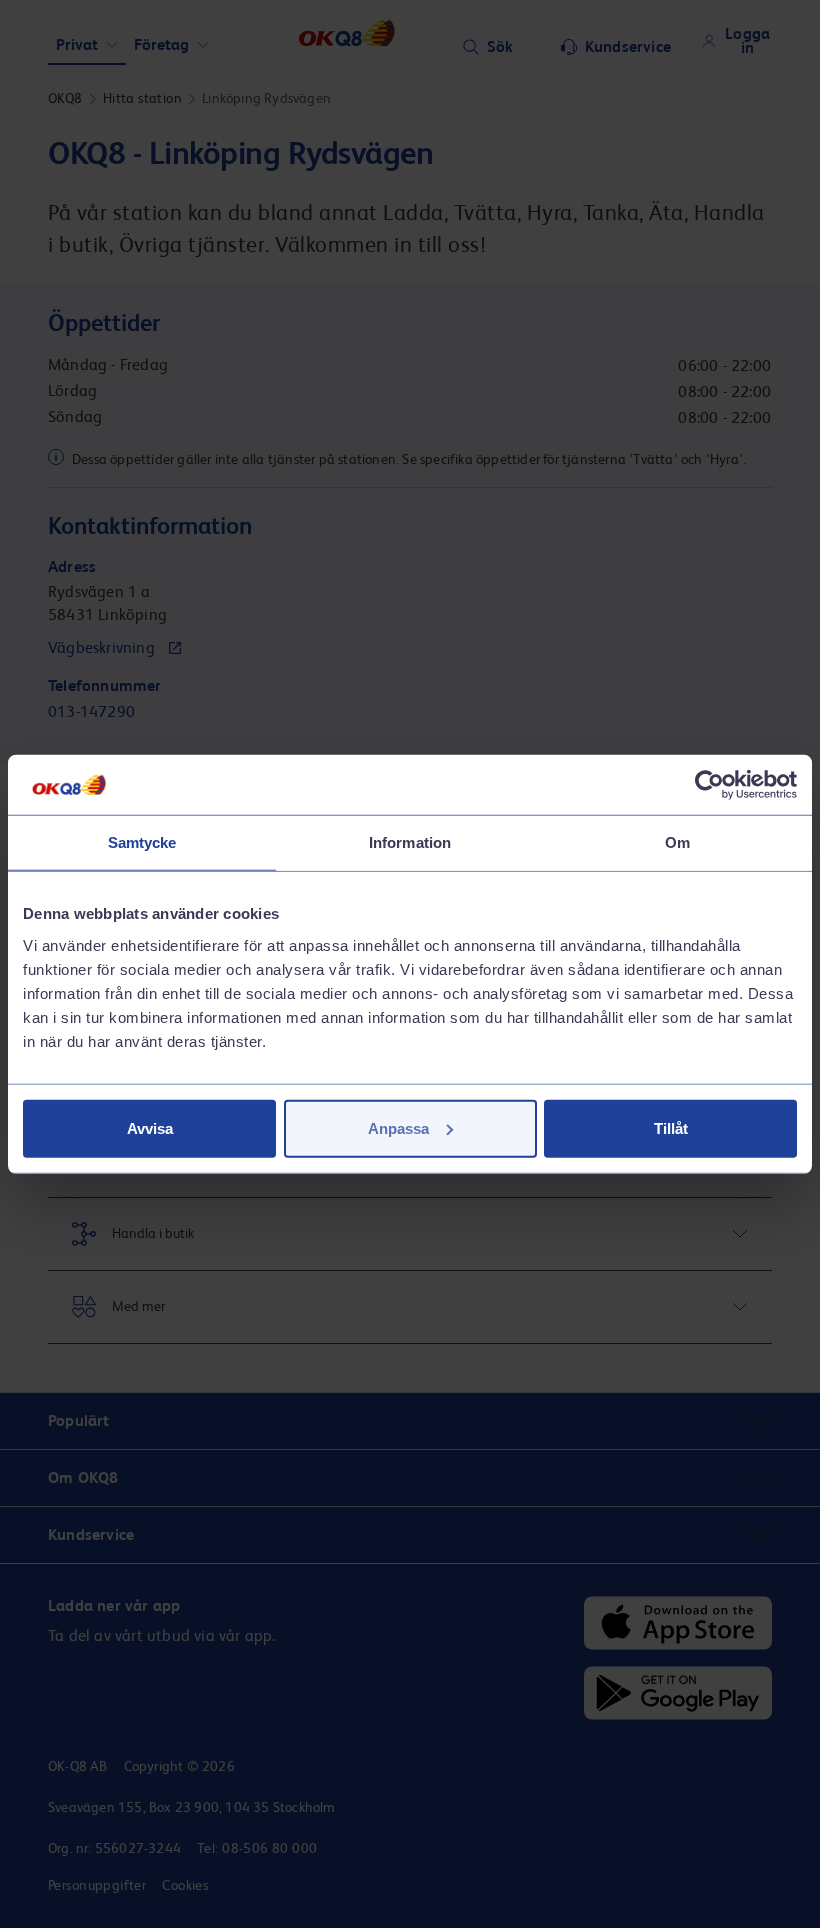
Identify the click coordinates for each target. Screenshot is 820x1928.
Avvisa (150, 1127)
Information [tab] (410, 842)
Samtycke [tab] (142, 842)
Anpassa (398, 1127)
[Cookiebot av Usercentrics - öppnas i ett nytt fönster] (709, 785)
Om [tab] (677, 842)
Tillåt (671, 1127)
